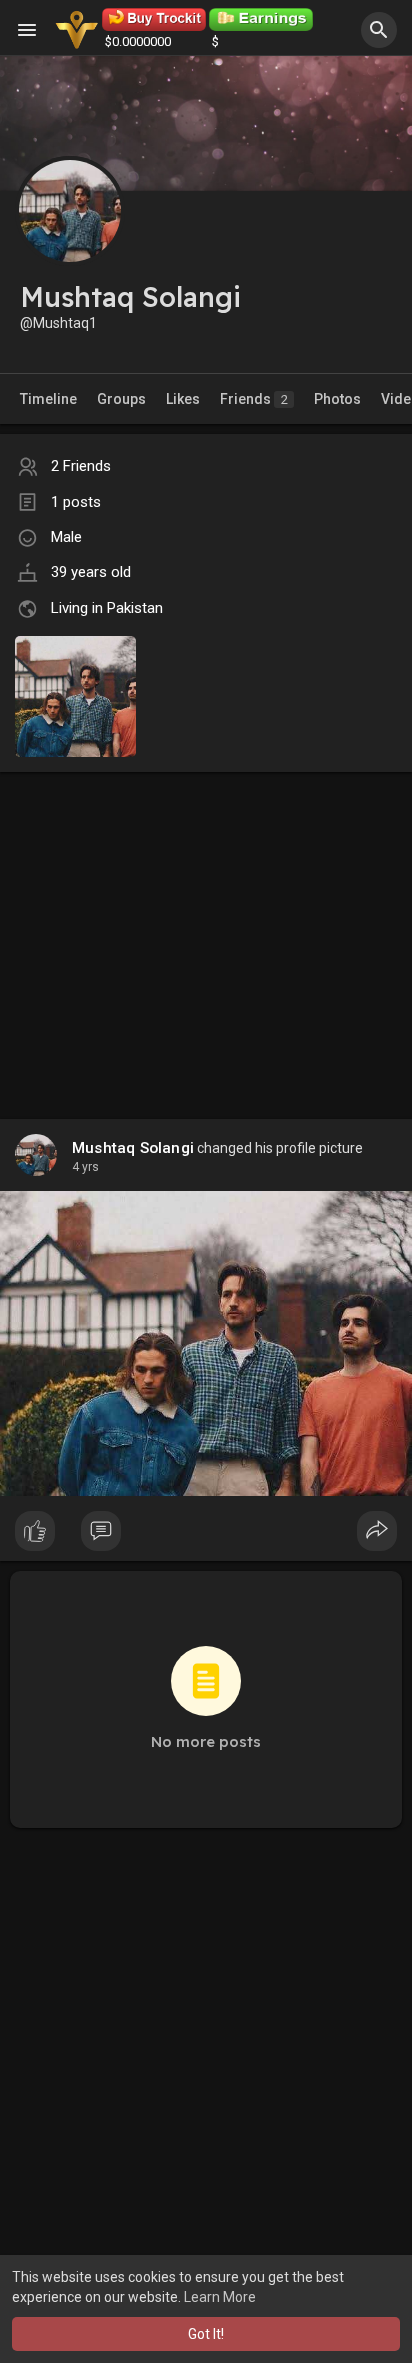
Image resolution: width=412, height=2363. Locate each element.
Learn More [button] (220, 2297)
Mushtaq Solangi (133, 1148)
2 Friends (81, 466)
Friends (254, 399)
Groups (121, 399)
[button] (379, 30)
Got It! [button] (206, 2334)
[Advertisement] (206, 925)
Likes (183, 399)
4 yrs (85, 1167)
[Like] (206, 1536)
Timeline (48, 399)
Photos (337, 399)
